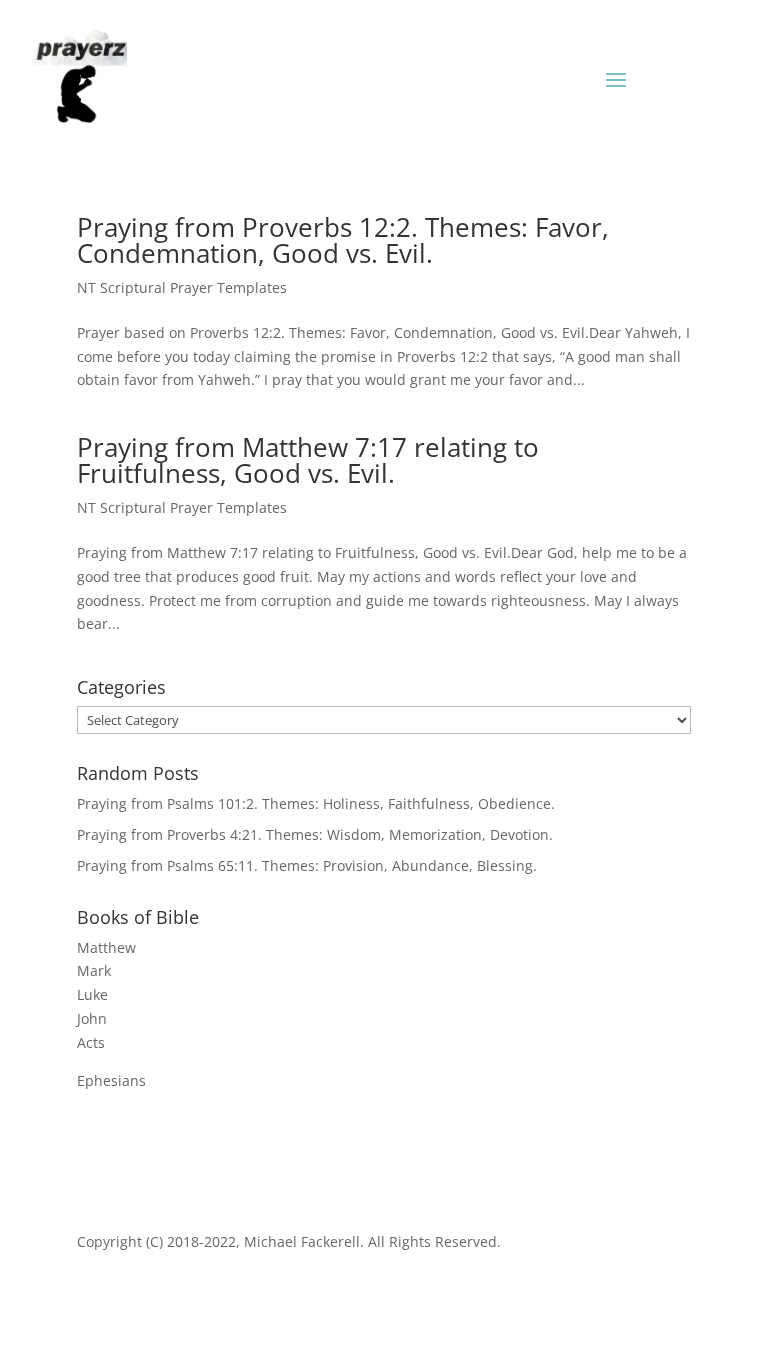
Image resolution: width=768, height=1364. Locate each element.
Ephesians (111, 1080)
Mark (94, 970)
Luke (92, 994)
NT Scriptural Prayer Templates (182, 287)
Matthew (106, 947)
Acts (91, 1042)
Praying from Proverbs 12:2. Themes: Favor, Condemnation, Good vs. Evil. (343, 240)
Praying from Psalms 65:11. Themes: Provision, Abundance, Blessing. (307, 865)
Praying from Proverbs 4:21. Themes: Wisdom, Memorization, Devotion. (315, 834)
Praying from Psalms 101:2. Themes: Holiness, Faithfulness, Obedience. (316, 803)
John (92, 1018)
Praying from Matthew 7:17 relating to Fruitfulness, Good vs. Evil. (308, 460)
